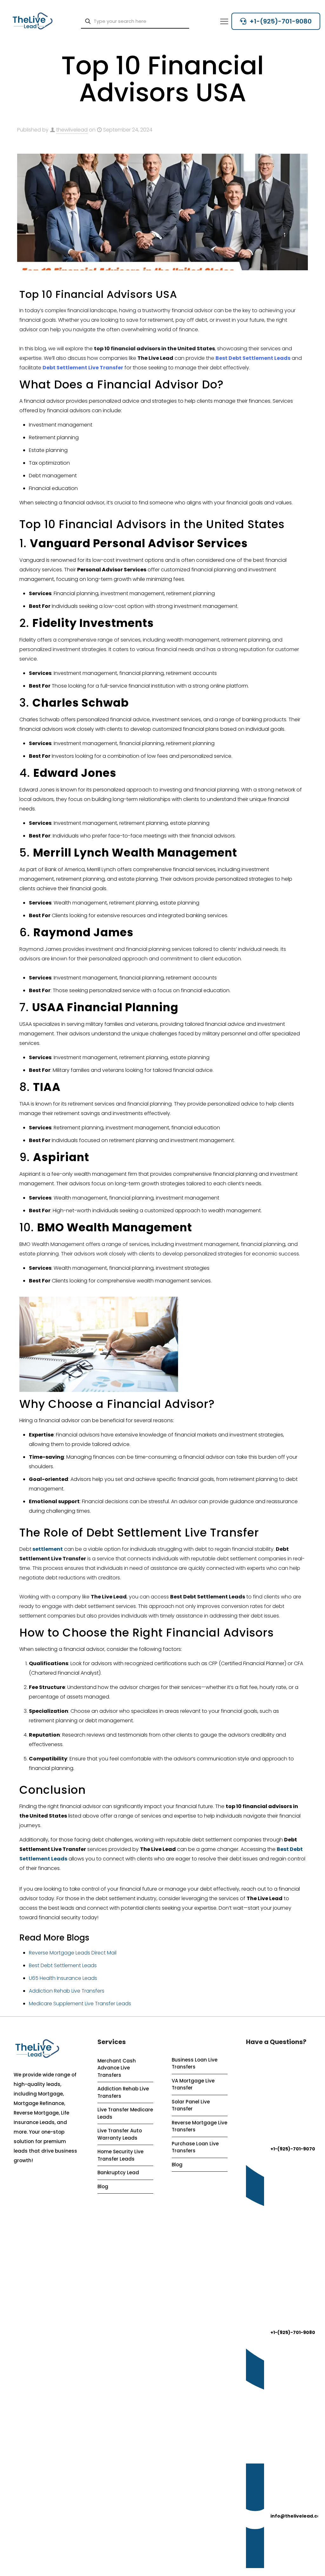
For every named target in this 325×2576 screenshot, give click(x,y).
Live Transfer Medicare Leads (125, 2113)
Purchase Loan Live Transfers (195, 2147)
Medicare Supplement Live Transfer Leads (80, 2004)
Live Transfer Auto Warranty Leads (120, 2134)
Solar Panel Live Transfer (191, 2105)
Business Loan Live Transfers (195, 2063)
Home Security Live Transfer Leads (120, 2155)
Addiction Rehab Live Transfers (67, 1991)
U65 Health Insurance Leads (63, 1978)
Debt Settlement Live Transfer (83, 368)
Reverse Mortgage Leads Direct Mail (73, 1953)
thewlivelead (72, 130)
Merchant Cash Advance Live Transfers (117, 2068)
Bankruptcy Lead (118, 2172)
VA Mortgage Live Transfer (193, 2084)
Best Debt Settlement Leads (253, 358)
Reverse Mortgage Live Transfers (199, 2126)
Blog (103, 2186)
